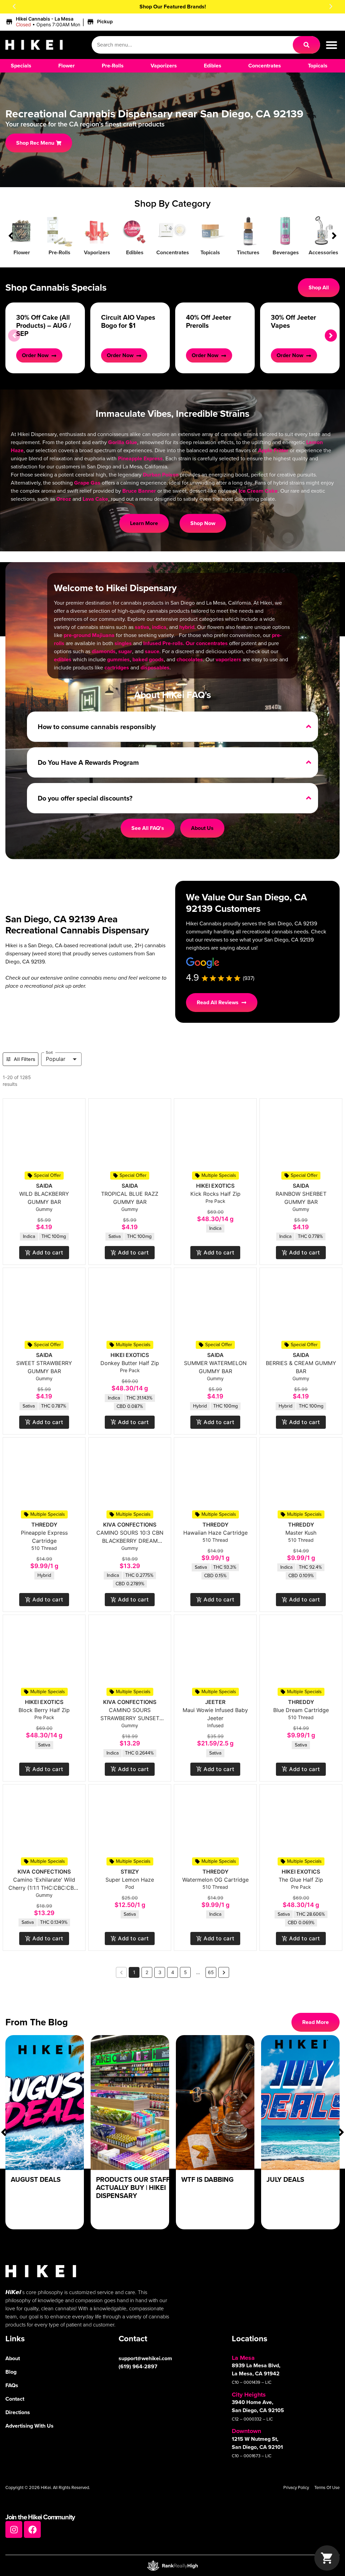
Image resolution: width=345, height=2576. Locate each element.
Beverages (286, 252)
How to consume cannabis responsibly (97, 727)
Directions (18, 2412)
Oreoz (64, 499)
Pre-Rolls (59, 252)
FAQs (12, 2385)
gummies (118, 659)
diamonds (104, 651)
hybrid (187, 627)
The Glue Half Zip (301, 1880)
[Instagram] (14, 2529)
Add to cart (48, 1252)
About (13, 2358)
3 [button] (160, 1972)
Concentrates (173, 252)
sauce (152, 651)
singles (123, 643)
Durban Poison (161, 475)
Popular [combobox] (56, 1059)
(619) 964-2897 (138, 2366)
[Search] (306, 45)
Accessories (323, 252)
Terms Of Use (327, 2487)
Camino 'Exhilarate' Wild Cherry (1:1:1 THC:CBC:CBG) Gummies (44, 1888)
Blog (11, 2372)
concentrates (212, 643)
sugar (125, 651)
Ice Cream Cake (258, 491)
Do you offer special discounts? (85, 798)
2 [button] (147, 1972)
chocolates (190, 659)
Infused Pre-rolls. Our (170, 643)
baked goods (148, 659)
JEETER (215, 1702)
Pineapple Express (140, 458)
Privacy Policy (296, 2487)
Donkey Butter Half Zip (130, 1363)
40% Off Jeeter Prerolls (209, 321)
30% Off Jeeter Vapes (293, 321)
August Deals (36, 2179)
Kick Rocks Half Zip (215, 1194)
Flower (22, 252)
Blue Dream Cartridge (301, 1710)
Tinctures (248, 252)
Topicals (210, 252)
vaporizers (228, 659)
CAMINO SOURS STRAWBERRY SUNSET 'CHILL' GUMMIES (130, 1718)
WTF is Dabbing (207, 2179)
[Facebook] (32, 2529)
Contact (15, 2399)
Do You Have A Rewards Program (88, 762)
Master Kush (301, 1533)
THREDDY (44, 1525)
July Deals (285, 2179)
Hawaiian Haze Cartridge (215, 1533)
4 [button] (173, 1972)
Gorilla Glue (123, 442)
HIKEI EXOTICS (215, 1186)
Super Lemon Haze (130, 1880)
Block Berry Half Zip (44, 1710)
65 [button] (211, 1972)
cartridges (117, 668)
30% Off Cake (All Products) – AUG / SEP (44, 325)
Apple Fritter (273, 450)
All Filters (25, 1059)
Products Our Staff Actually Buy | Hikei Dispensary (133, 2188)
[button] (14, 6)
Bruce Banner (139, 491)
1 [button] (134, 1972)
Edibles (135, 252)
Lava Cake (95, 499)
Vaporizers (97, 252)
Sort (49, 1052)
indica (159, 627)
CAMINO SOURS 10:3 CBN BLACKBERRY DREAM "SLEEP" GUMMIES (130, 1541)
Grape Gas (87, 483)
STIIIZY (130, 1872)
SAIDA (44, 1186)
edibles (63, 659)
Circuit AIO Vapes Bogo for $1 (128, 321)
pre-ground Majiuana (89, 635)
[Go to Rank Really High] (172, 2566)
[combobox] (192, 45)
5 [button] (185, 1972)
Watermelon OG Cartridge (215, 1880)
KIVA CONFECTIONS (130, 1525)
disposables (155, 668)
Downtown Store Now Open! (173, 7)
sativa (142, 627)
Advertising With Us (29, 2426)
